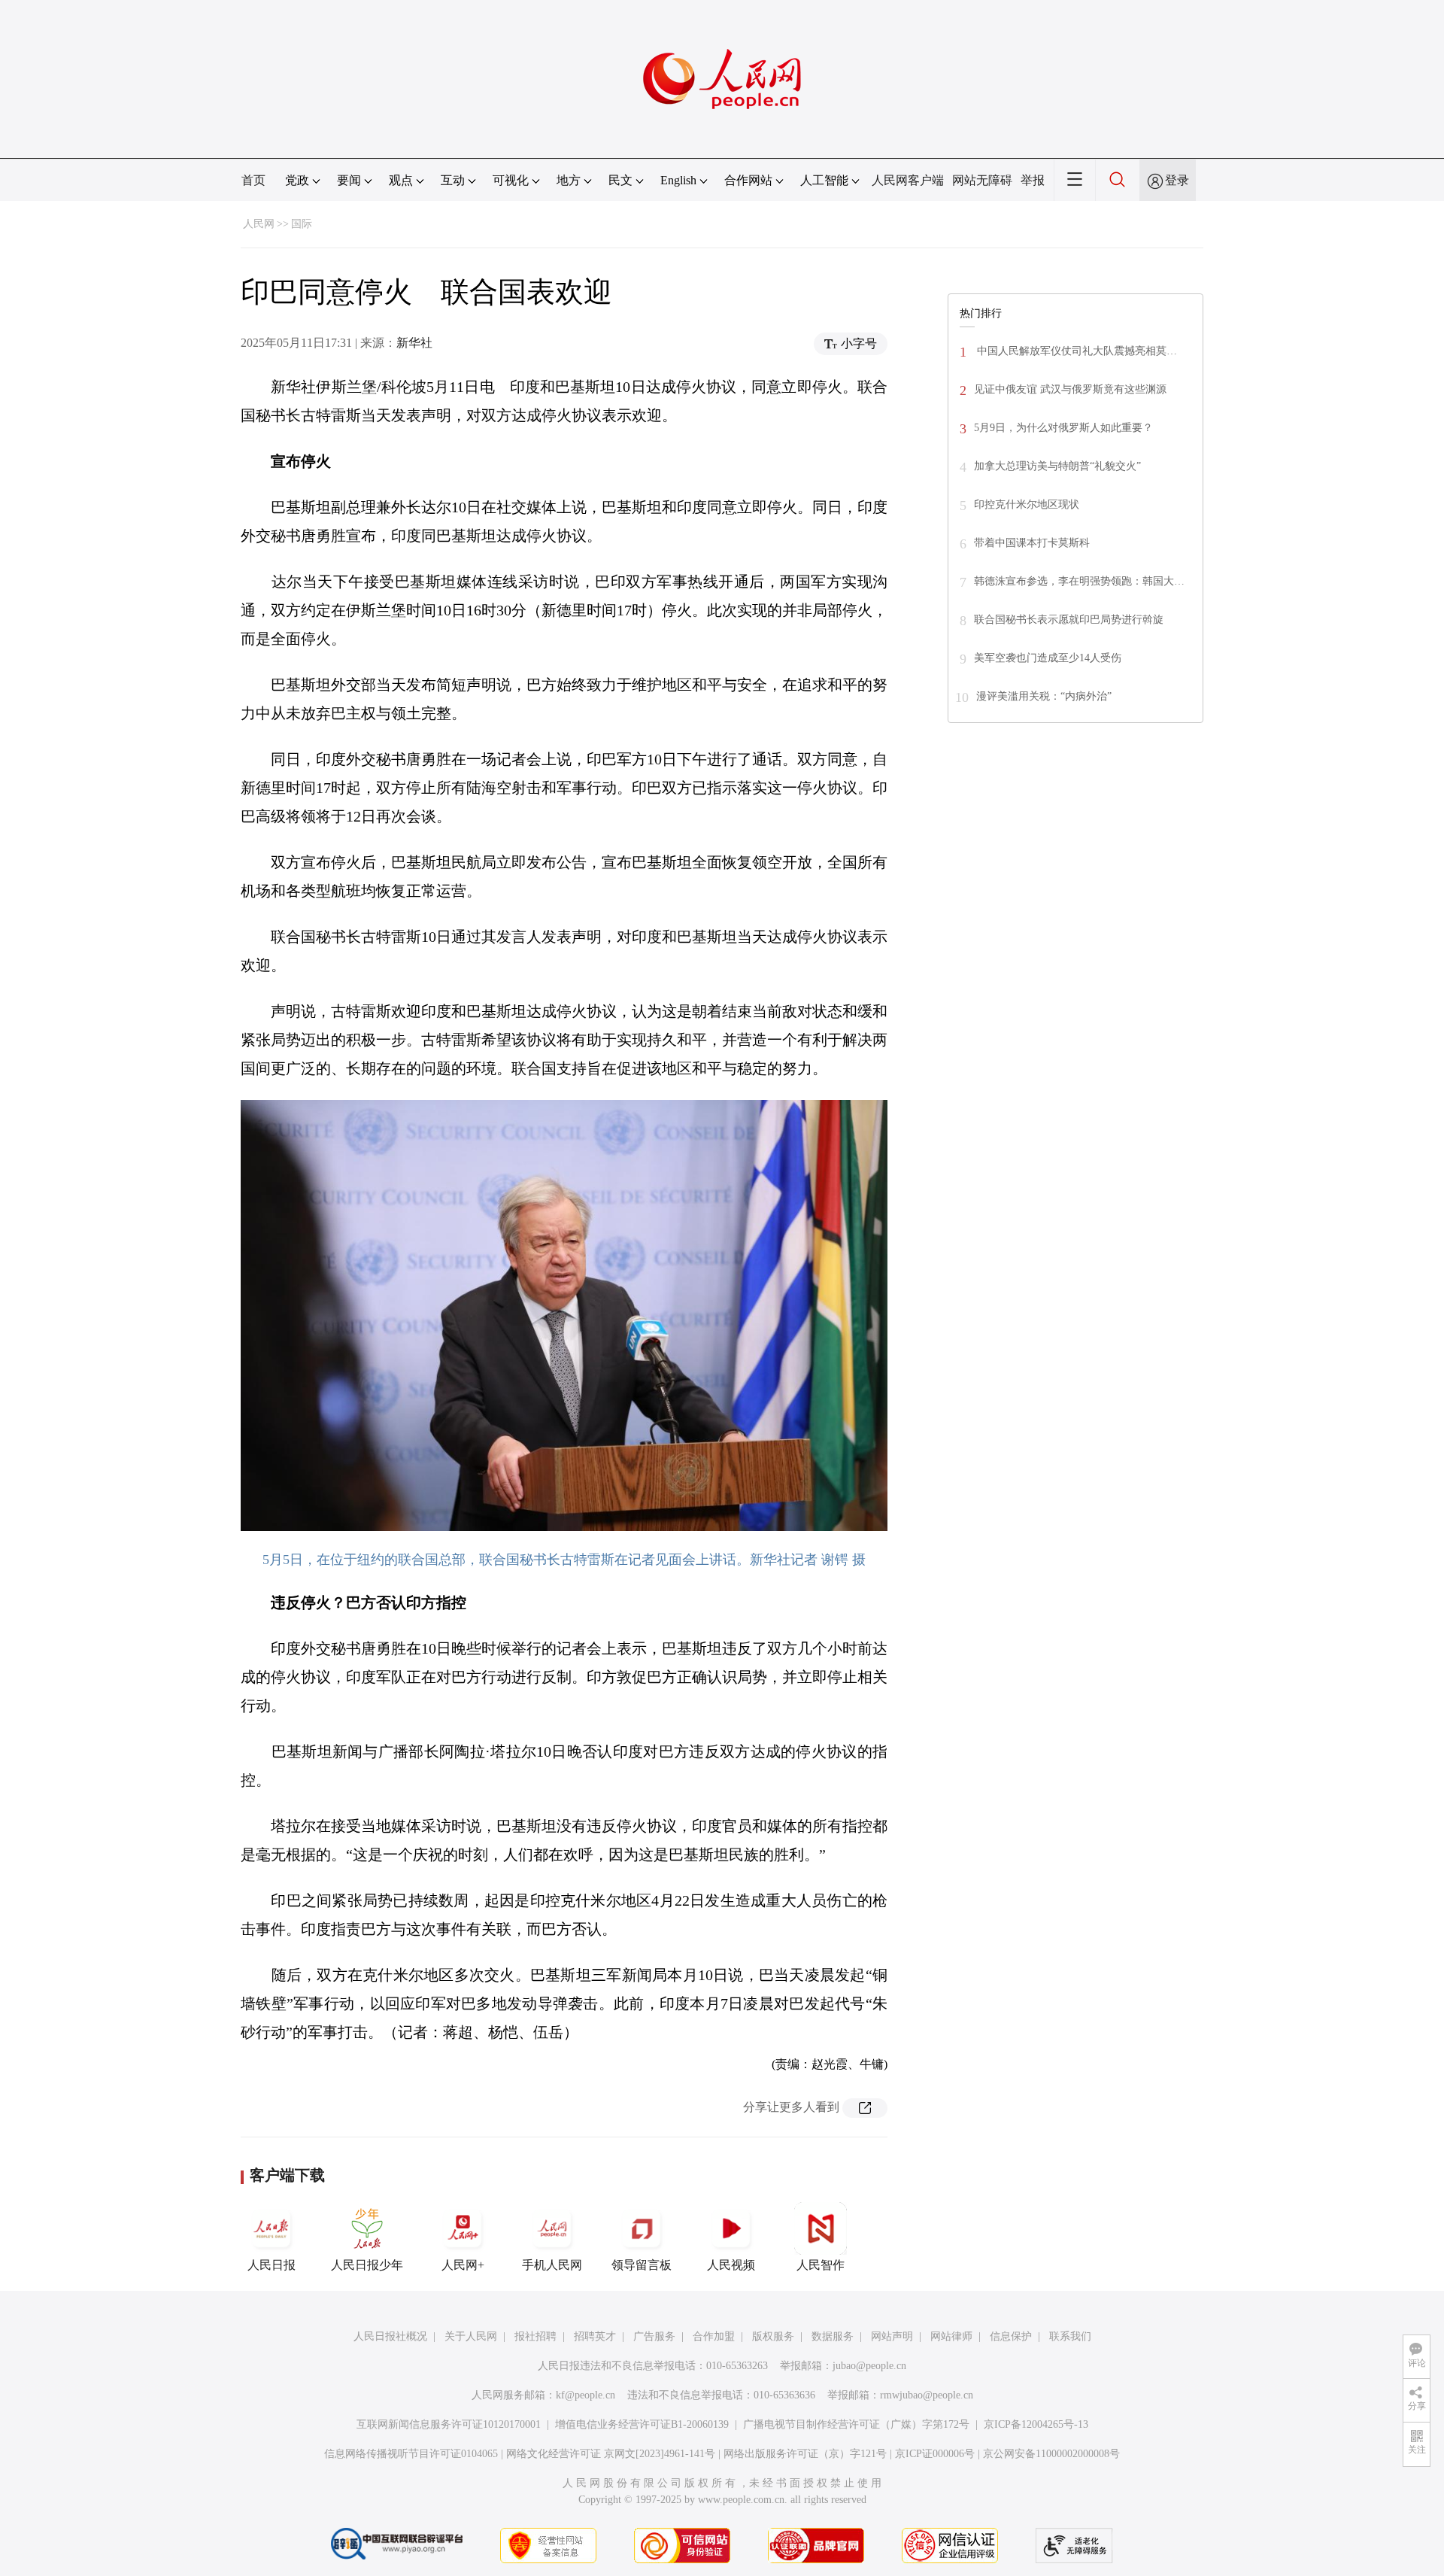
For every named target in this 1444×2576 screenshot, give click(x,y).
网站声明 (892, 2336)
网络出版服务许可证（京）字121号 (805, 2454)
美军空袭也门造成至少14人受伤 (1048, 658)
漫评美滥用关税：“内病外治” (1044, 696)
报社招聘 (535, 2336)
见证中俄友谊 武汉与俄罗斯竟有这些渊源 (1070, 389)
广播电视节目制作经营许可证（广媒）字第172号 (856, 2424)
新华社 (414, 343)
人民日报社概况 (390, 2336)
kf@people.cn (585, 2395)
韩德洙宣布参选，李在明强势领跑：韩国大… (1079, 581)
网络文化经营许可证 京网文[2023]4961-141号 (611, 2454)
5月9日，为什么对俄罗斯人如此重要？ (1063, 428)
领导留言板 (642, 2265)
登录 (1177, 180)
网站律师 (951, 2336)
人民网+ (463, 2265)
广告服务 (654, 2336)
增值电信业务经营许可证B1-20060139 (642, 2424)
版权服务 (773, 2336)
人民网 (259, 224)
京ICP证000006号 (935, 2454)
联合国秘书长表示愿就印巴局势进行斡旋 (1069, 620)
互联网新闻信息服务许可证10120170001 (449, 2424)
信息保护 (1011, 2336)
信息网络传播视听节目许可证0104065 (411, 2454)
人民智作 (821, 2265)
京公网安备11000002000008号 (1051, 2454)
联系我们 (1070, 2336)
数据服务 (833, 2336)
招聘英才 (595, 2336)
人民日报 (272, 2265)
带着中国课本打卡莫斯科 (1032, 543)
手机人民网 (552, 2265)
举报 (1033, 180)
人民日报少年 (367, 2265)
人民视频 (731, 2265)
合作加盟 (714, 2336)
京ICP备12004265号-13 (1036, 2424)
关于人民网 (471, 2336)
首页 (253, 180)
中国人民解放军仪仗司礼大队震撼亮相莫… (1075, 351)
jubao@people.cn (869, 2366)
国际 (302, 224)
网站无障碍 (982, 180)
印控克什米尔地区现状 (1027, 504)
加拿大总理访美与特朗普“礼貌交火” (1057, 466)
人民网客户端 (908, 180)
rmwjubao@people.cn (927, 2395)
